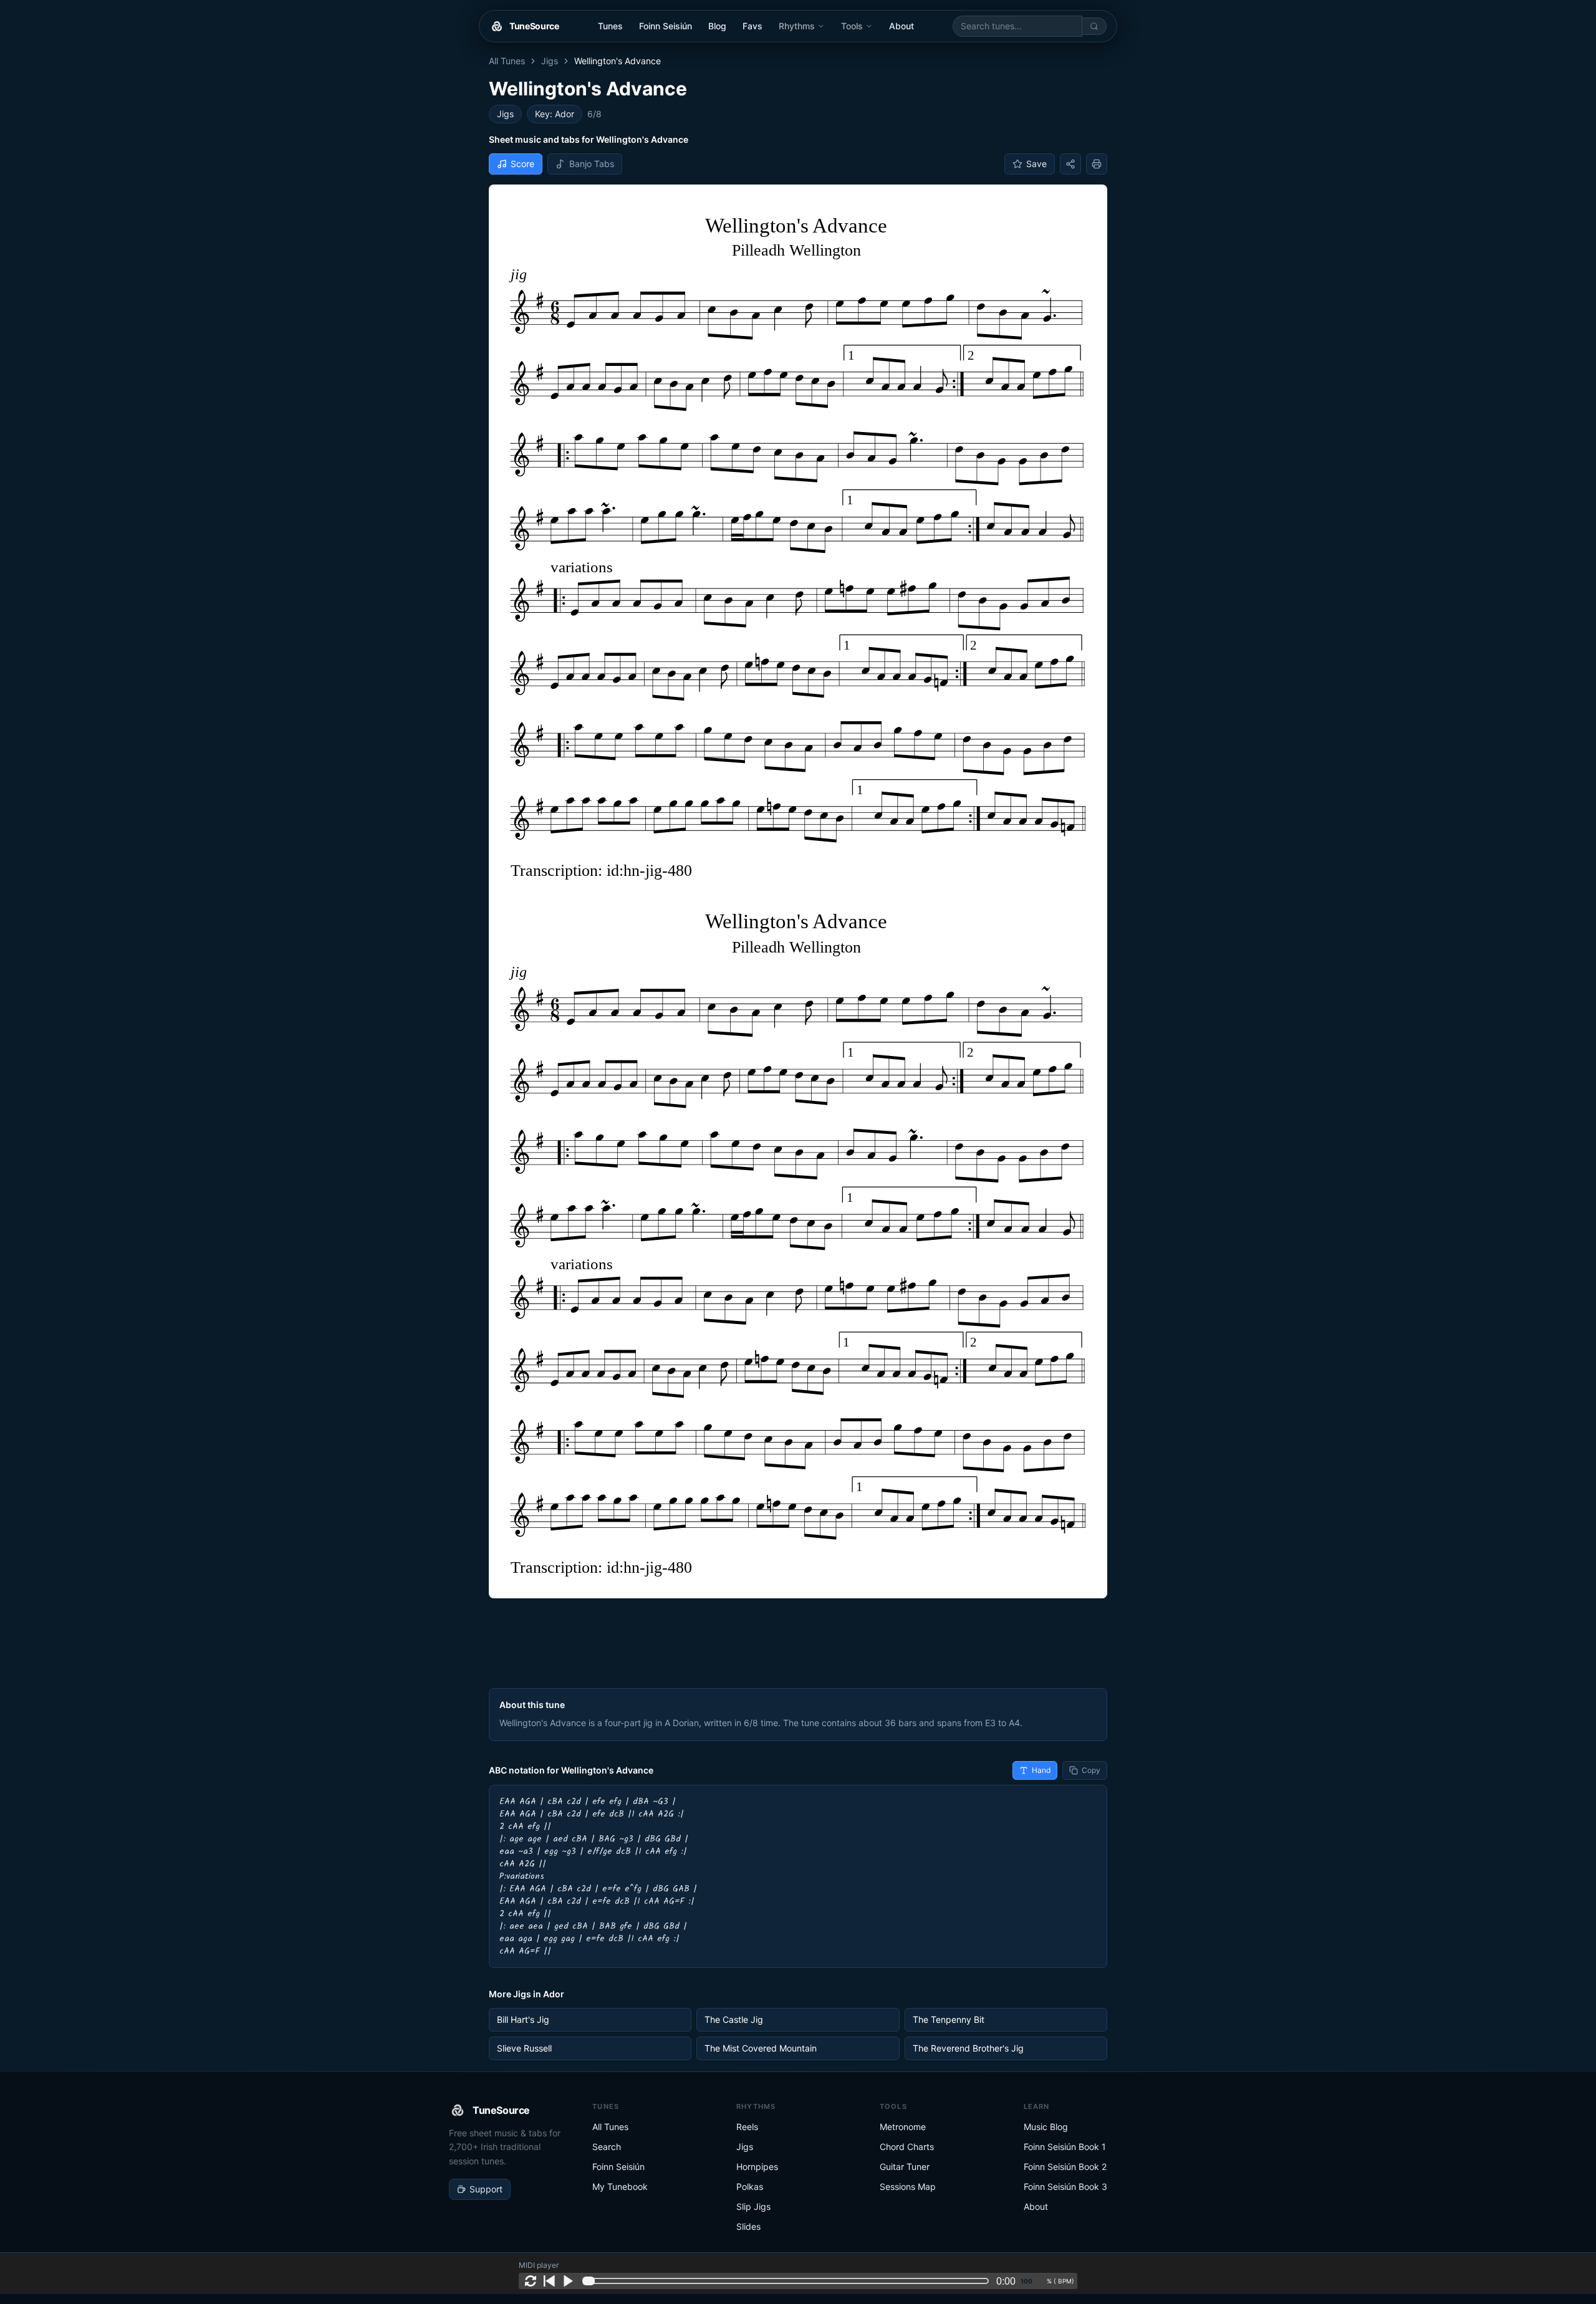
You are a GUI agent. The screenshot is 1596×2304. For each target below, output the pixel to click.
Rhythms (797, 26)
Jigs (550, 61)
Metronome (903, 2127)
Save (1036, 164)
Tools (852, 26)
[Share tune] (1070, 164)
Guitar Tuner (905, 2167)
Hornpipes (757, 2167)
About (901, 26)
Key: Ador (555, 114)
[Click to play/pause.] (568, 2281)
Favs (752, 26)
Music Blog (1046, 2127)
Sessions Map (908, 2186)
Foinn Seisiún (666, 26)
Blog (717, 26)
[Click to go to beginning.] (549, 2281)
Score (522, 164)
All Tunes (507, 61)
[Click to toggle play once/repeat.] (531, 2281)
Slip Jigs (753, 2206)
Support (486, 2189)
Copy (1091, 1770)
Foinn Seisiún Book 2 (1065, 2167)
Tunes (610, 26)
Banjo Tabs (592, 164)
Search (607, 2147)
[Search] (1094, 26)
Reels (747, 2127)
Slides (748, 2226)
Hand (1041, 1770)
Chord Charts (907, 2147)
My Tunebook (620, 2186)
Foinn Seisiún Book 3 (1065, 2186)
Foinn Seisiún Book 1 (1065, 2147)
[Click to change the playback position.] (788, 2281)
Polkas (750, 2186)
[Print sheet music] (1097, 164)
